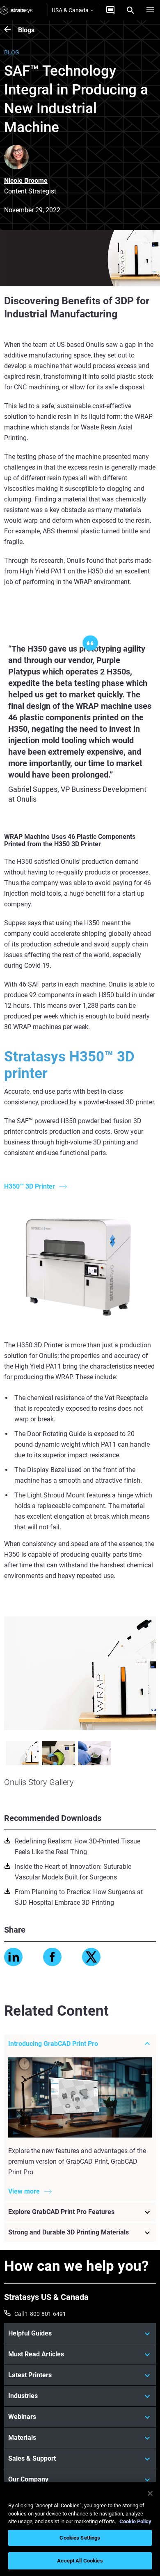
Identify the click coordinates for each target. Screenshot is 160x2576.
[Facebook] (52, 1957)
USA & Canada (70, 10)
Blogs (26, 30)
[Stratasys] (16, 10)
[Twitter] (91, 1957)
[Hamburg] (150, 10)
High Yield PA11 (43, 571)
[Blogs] (11, 30)
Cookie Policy (135, 2521)
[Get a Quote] (110, 10)
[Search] (130, 10)
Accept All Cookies (80, 2561)
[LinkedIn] (13, 1957)
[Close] (150, 2493)
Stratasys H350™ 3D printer (69, 1065)
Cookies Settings (80, 2538)
